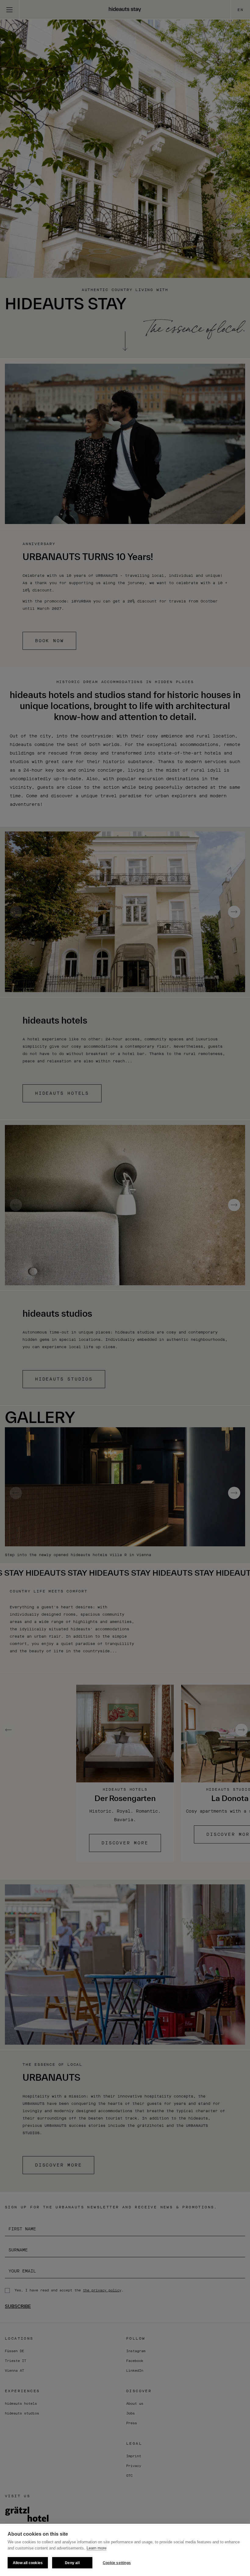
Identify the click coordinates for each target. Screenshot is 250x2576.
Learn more (96, 2548)
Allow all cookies (28, 2563)
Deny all (72, 2563)
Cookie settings (117, 2563)
